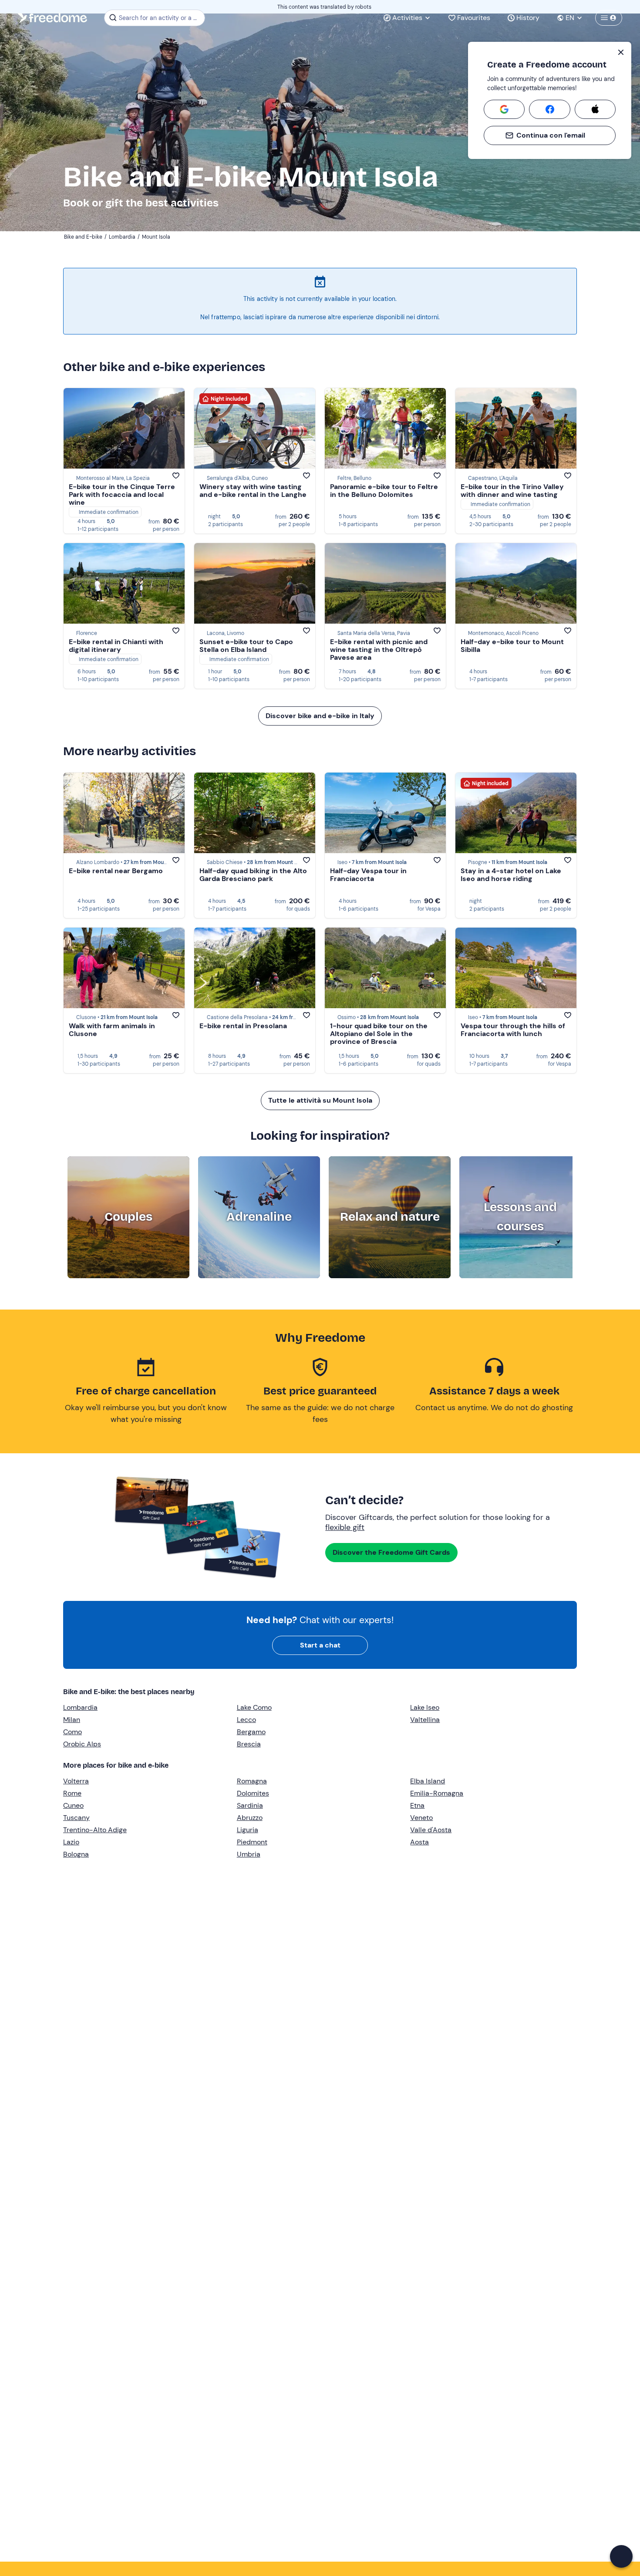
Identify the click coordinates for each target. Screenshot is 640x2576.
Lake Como (254, 1707)
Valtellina (425, 1720)
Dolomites (253, 1793)
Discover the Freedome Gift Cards (391, 1552)
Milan (72, 1720)
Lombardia (80, 1707)
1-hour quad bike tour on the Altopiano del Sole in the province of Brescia (379, 1034)
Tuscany (76, 1818)
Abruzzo (250, 1818)
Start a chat (320, 1645)
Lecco (246, 1720)
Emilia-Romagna (437, 1793)
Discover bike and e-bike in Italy (320, 716)
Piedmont (252, 1842)
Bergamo (251, 1732)
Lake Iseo (425, 1707)
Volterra (76, 1781)
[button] (621, 2556)
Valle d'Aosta (431, 1830)
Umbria (249, 1854)
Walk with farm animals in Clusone (112, 1030)
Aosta (419, 1842)
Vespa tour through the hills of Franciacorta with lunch (513, 1030)
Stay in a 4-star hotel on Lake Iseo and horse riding (511, 875)
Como (72, 1732)
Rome (72, 1793)
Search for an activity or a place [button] (160, 18)
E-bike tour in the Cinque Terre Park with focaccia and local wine (122, 495)
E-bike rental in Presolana (243, 1026)
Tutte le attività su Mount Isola (320, 1100)
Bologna (76, 1854)
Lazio (71, 1842)
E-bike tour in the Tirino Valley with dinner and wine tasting (512, 491)
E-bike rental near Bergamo (116, 871)
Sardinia (250, 1805)
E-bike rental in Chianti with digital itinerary (116, 646)
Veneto (421, 1818)
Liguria (248, 1830)
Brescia (249, 1744)
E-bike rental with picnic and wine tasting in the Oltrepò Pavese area (379, 650)
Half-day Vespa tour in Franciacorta (368, 875)
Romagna (252, 1781)
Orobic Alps (82, 1744)
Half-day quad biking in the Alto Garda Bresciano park (253, 875)
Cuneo (73, 1805)
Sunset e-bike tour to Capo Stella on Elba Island (246, 646)
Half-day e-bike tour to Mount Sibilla (512, 646)
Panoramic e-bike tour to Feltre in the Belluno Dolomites (384, 491)
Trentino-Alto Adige (95, 1830)
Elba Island (428, 1781)
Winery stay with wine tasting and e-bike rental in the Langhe (253, 491)
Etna (417, 1805)
